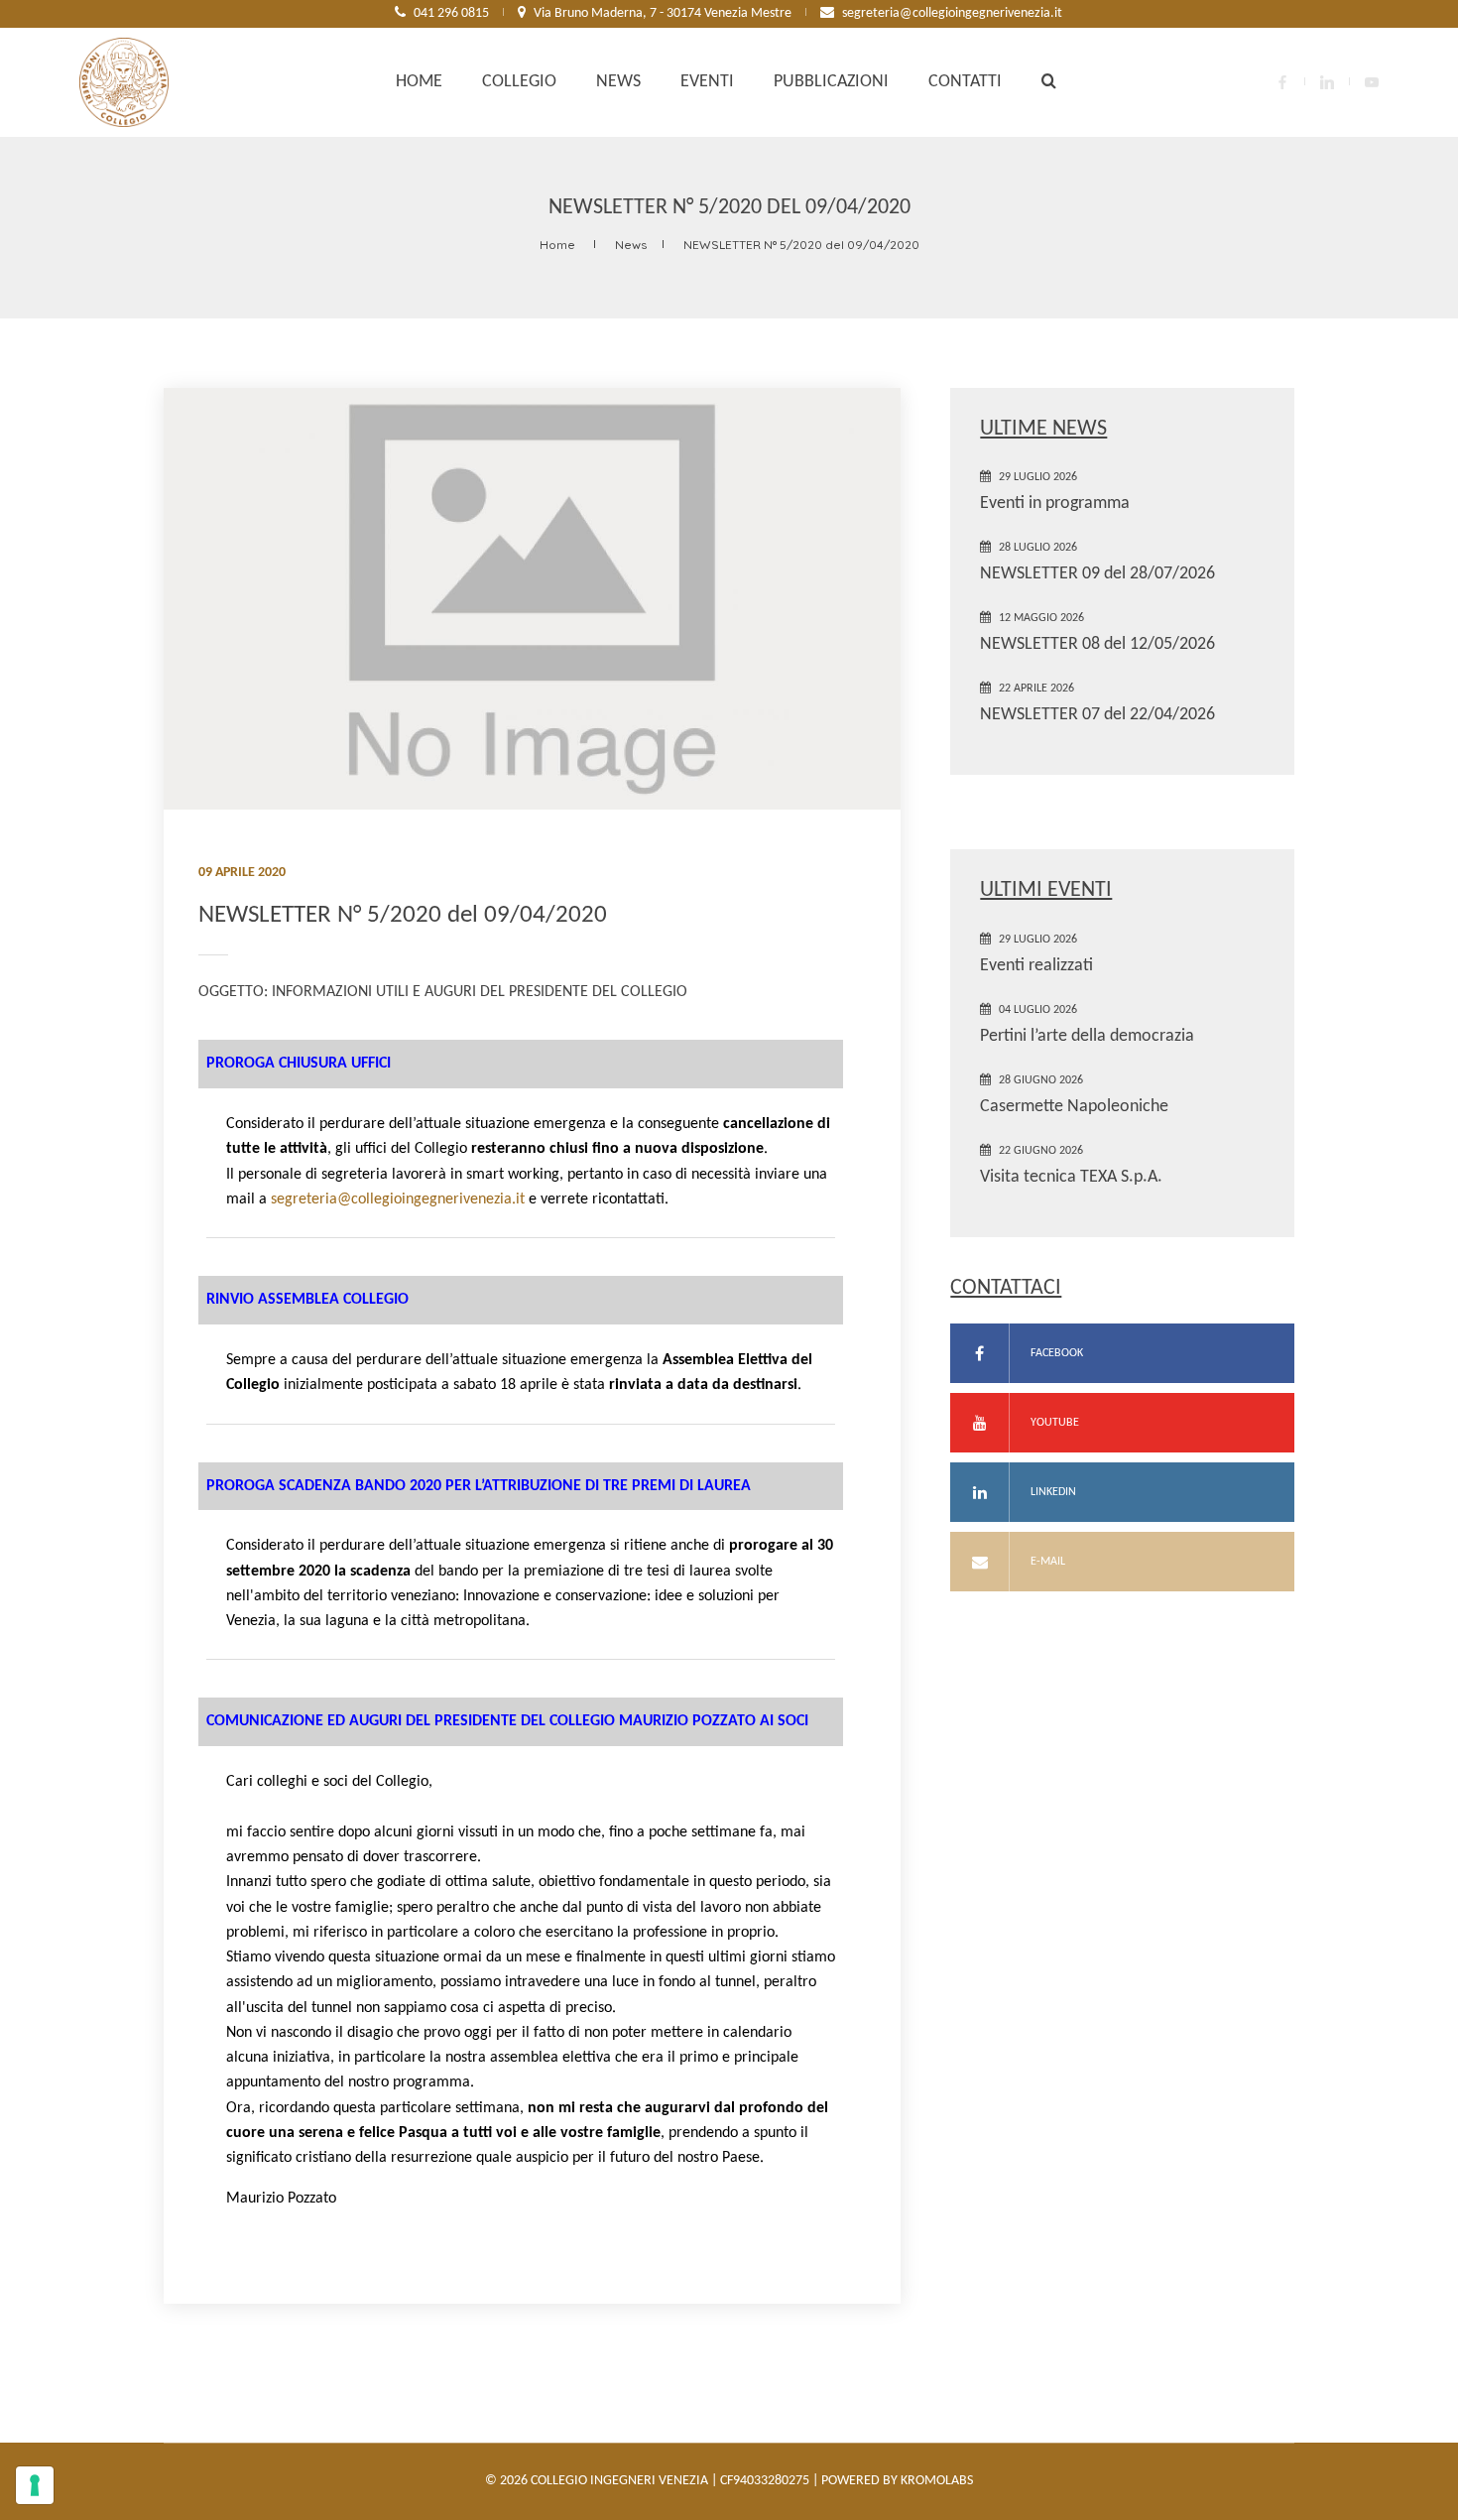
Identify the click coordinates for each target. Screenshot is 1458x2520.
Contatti (965, 82)
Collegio (519, 82)
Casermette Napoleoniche (1074, 1107)
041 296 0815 (451, 13)
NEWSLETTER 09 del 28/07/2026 (1097, 574)
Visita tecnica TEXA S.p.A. (1071, 1177)
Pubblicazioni (831, 82)
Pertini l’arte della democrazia (1087, 1036)
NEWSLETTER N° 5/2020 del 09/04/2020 (801, 245)
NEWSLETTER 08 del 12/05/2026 (1097, 644)
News (618, 82)
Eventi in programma (1055, 504)
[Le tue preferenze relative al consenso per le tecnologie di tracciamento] (35, 2485)
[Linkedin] (1327, 82)
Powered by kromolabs (897, 2481)
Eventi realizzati (1036, 966)
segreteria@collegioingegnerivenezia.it (952, 13)
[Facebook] (1282, 82)
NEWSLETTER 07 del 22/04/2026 (1097, 715)
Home (419, 82)
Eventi (707, 82)
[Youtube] (1372, 82)
